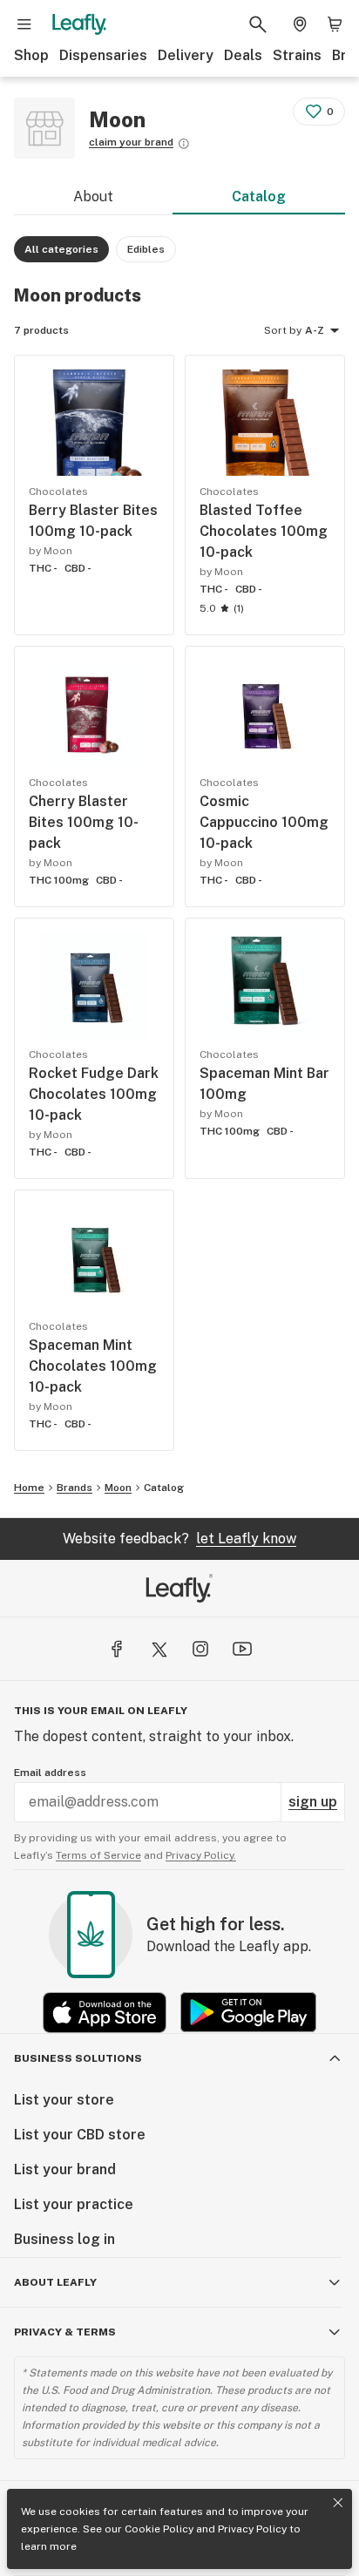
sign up (313, 1802)
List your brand (65, 2169)
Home (29, 1488)
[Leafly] (79, 24)
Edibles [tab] (146, 249)
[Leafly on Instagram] (200, 1649)
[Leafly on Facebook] (117, 1649)
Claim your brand (131, 142)
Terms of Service (98, 1855)
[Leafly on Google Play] (248, 2013)
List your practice (74, 2204)
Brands (75, 1488)
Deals (243, 55)
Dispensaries (103, 55)
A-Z (315, 330)
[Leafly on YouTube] (242, 1649)
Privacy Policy (252, 2529)
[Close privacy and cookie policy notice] (338, 2503)
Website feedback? (179, 1539)
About (93, 197)
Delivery (186, 55)
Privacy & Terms (65, 2332)
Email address (50, 1773)
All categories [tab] (61, 249)
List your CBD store (80, 2135)
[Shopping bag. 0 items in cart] (335, 24)
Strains (297, 55)
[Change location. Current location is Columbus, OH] (300, 24)
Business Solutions (78, 2058)
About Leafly (55, 2282)
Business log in (64, 2239)
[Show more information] (184, 144)
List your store (64, 2100)
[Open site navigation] (24, 24)
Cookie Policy (159, 2529)
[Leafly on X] (159, 1649)
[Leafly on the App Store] (105, 2013)
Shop (31, 55)
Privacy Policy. (201, 1855)
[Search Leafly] (258, 24)
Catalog (259, 197)
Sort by (283, 330)
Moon (118, 1488)
